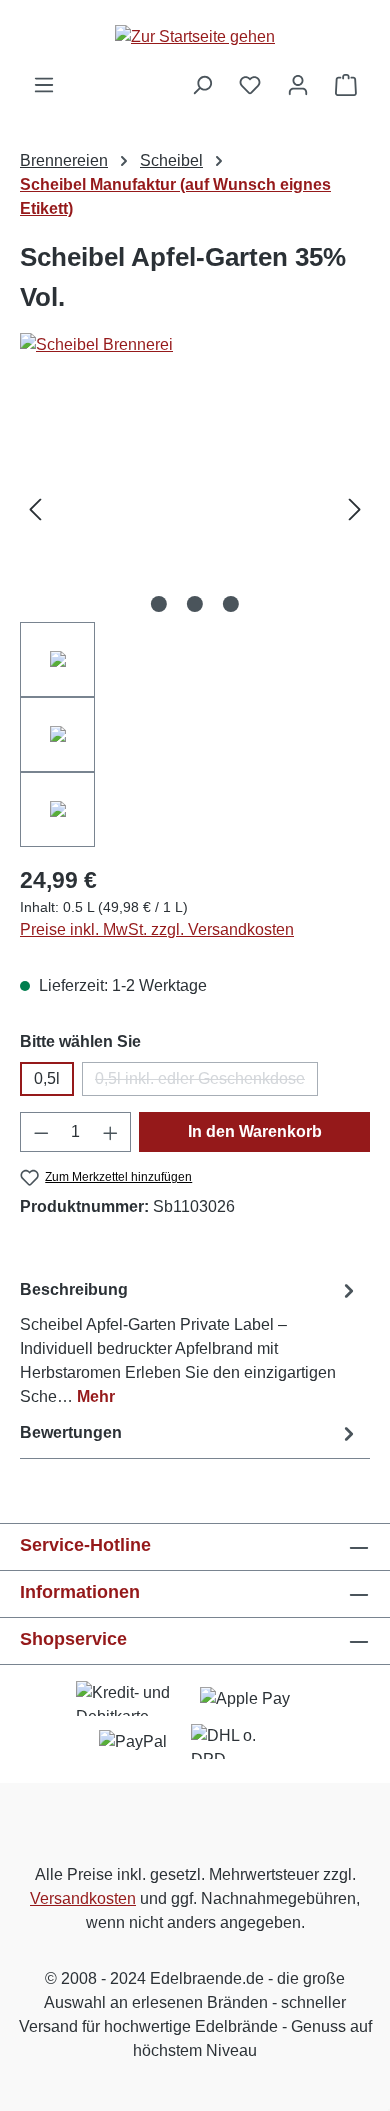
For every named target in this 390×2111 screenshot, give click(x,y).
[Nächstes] (355, 509)
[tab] (190, 1342)
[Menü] (44, 85)
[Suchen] (202, 85)
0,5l (47, 1078)
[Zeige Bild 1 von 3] (159, 604)
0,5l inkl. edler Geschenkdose (206, 1083)
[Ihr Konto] (298, 85)
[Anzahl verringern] (41, 1132)
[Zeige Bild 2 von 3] (195, 604)
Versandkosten (83, 1898)
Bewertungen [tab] (71, 1432)
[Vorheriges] (35, 509)
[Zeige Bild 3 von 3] (231, 604)
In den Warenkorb (255, 1131)
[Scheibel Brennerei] (195, 345)
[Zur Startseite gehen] (195, 36)
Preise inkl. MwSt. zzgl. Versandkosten (157, 929)
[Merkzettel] (250, 85)
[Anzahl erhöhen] (111, 1132)
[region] (195, 622)
